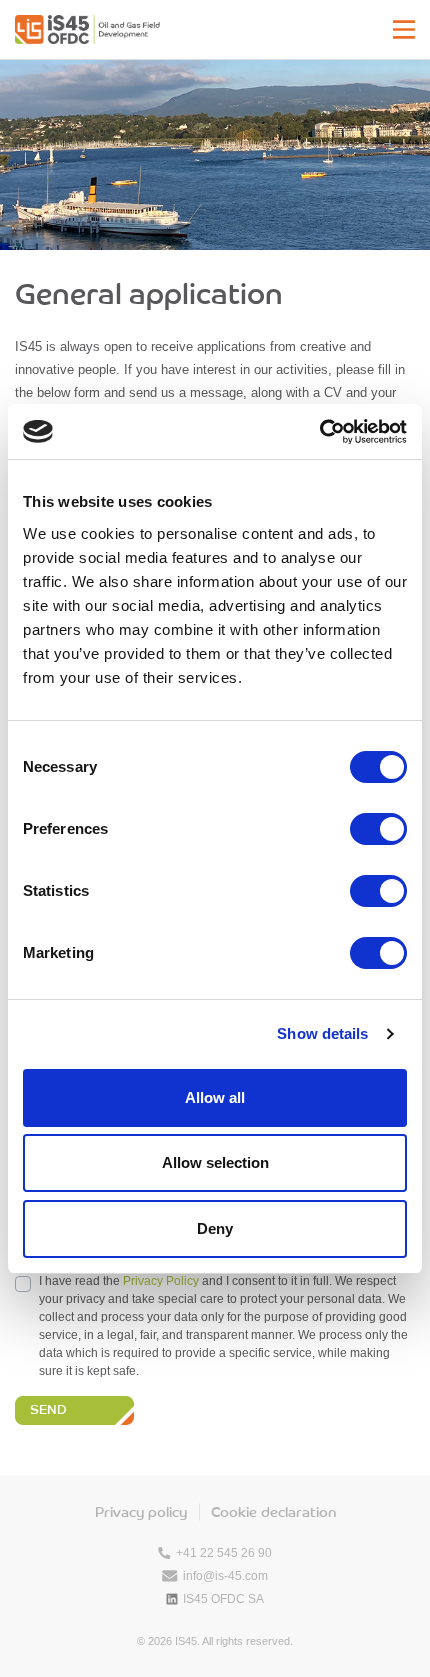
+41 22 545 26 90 (224, 1553)
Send (48, 1411)
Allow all (215, 1097)
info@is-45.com (225, 1576)
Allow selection (215, 1162)
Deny (215, 1228)
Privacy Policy (161, 1281)
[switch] (378, 829)
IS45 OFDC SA (223, 1599)
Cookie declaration (273, 1513)
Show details (322, 1033)
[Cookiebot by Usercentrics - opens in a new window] (319, 432)
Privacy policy (141, 1513)
